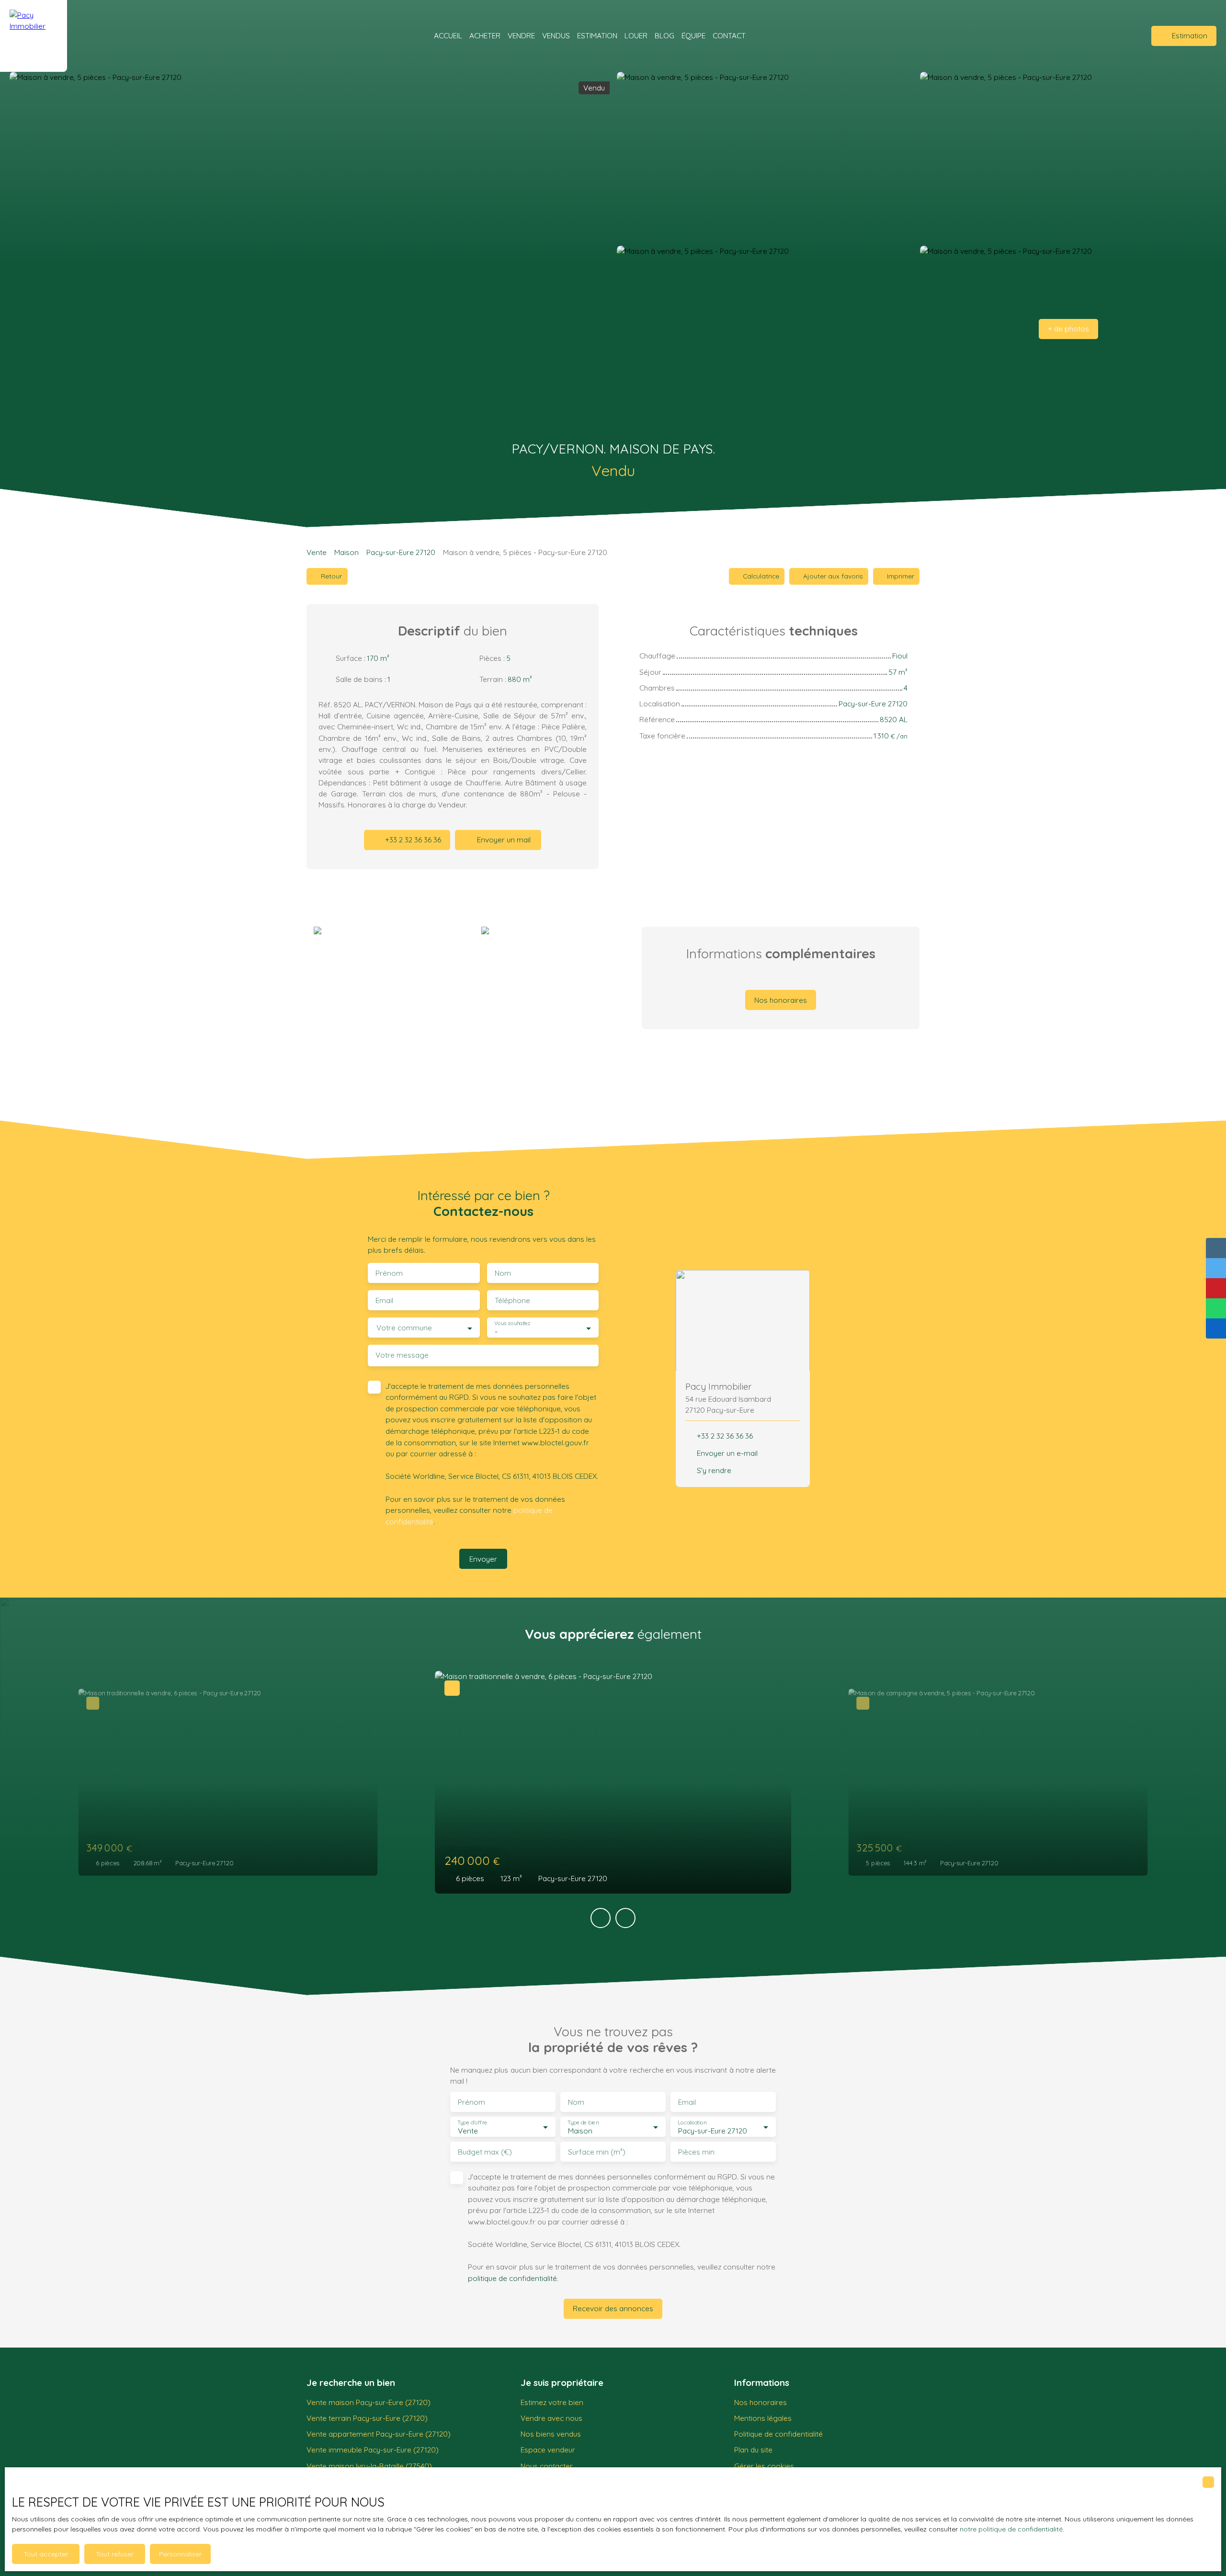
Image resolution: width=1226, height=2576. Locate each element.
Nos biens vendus (551, 2434)
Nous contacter (547, 2466)
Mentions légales (763, 2418)
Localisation (692, 2123)
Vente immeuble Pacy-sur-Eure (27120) (373, 2450)
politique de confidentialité (512, 2278)
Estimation (597, 35)
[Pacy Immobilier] (34, 36)
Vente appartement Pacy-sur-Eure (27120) (379, 2434)
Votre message (402, 1355)
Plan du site (753, 2450)
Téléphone (512, 1300)
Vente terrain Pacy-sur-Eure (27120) (367, 2418)
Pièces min (696, 2152)
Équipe (693, 35)
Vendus (556, 35)
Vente (317, 552)
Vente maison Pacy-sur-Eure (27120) (369, 2402)
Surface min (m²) (597, 2152)
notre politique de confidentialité (1011, 2529)
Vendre (521, 35)
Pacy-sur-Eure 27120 (401, 552)
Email (384, 1300)
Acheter (485, 35)
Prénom (389, 1273)
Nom (503, 1273)
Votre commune (404, 1328)
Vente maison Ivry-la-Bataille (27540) (369, 2466)
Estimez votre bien (552, 2402)
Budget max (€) (485, 2152)
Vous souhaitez (512, 1323)
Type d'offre (472, 2123)
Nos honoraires (761, 2402)
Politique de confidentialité (778, 2434)
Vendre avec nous (551, 2418)
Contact (729, 35)
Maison (346, 552)
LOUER (636, 35)
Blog (664, 35)
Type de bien (583, 2123)
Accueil (448, 35)
